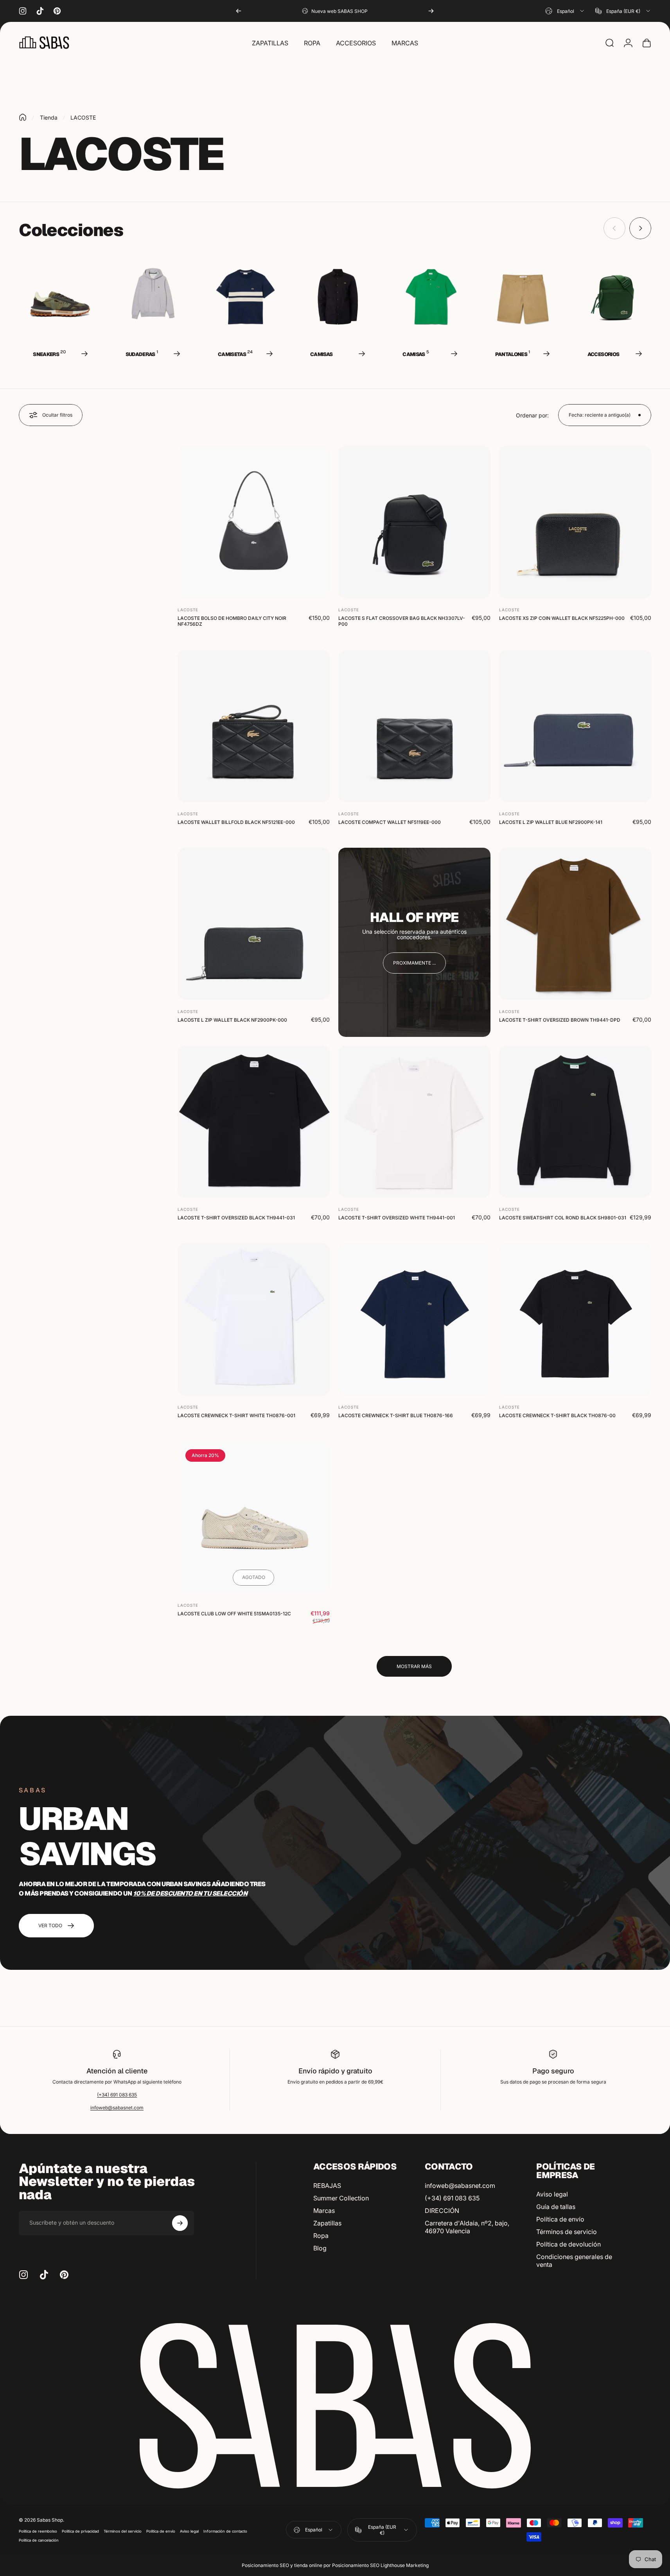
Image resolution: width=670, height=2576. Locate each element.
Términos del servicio (123, 2531)
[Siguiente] (431, 11)
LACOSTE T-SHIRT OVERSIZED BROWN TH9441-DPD (560, 1020)
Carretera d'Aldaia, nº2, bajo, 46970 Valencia (467, 2227)
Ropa (321, 2236)
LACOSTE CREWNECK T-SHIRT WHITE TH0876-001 (236, 1415)
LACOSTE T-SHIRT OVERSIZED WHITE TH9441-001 (397, 1218)
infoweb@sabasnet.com (117, 2108)
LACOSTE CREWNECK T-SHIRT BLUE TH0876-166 (396, 1415)
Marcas (324, 2211)
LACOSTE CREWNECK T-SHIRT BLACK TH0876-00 (557, 1415)
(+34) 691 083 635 (117, 2095)
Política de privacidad (80, 2531)
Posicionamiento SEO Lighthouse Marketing (380, 2565)
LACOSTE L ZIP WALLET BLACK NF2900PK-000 (232, 1020)
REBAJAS (327, 2186)
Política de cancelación (39, 2540)
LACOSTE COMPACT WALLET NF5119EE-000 (390, 822)
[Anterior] (239, 11)
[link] (414, 963)
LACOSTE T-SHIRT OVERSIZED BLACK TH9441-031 (236, 1218)
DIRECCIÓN (442, 2211)
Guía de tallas (556, 2207)
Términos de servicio (567, 2232)
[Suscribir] (180, 2223)
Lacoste (188, 610)
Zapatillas (327, 2223)
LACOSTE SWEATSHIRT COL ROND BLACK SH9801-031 (563, 1218)
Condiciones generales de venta (574, 2261)
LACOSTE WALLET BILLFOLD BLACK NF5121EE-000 (236, 822)
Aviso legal (552, 2194)
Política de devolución (569, 2244)
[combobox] (565, 11)
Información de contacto (225, 2531)
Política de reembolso (38, 2531)
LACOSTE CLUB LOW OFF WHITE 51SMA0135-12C (234, 1613)
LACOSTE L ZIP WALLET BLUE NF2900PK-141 (551, 822)
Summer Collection (341, 2198)
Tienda (49, 117)
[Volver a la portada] (23, 117)
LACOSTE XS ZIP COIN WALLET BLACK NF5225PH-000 (562, 618)
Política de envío (560, 2219)
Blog (320, 2248)
